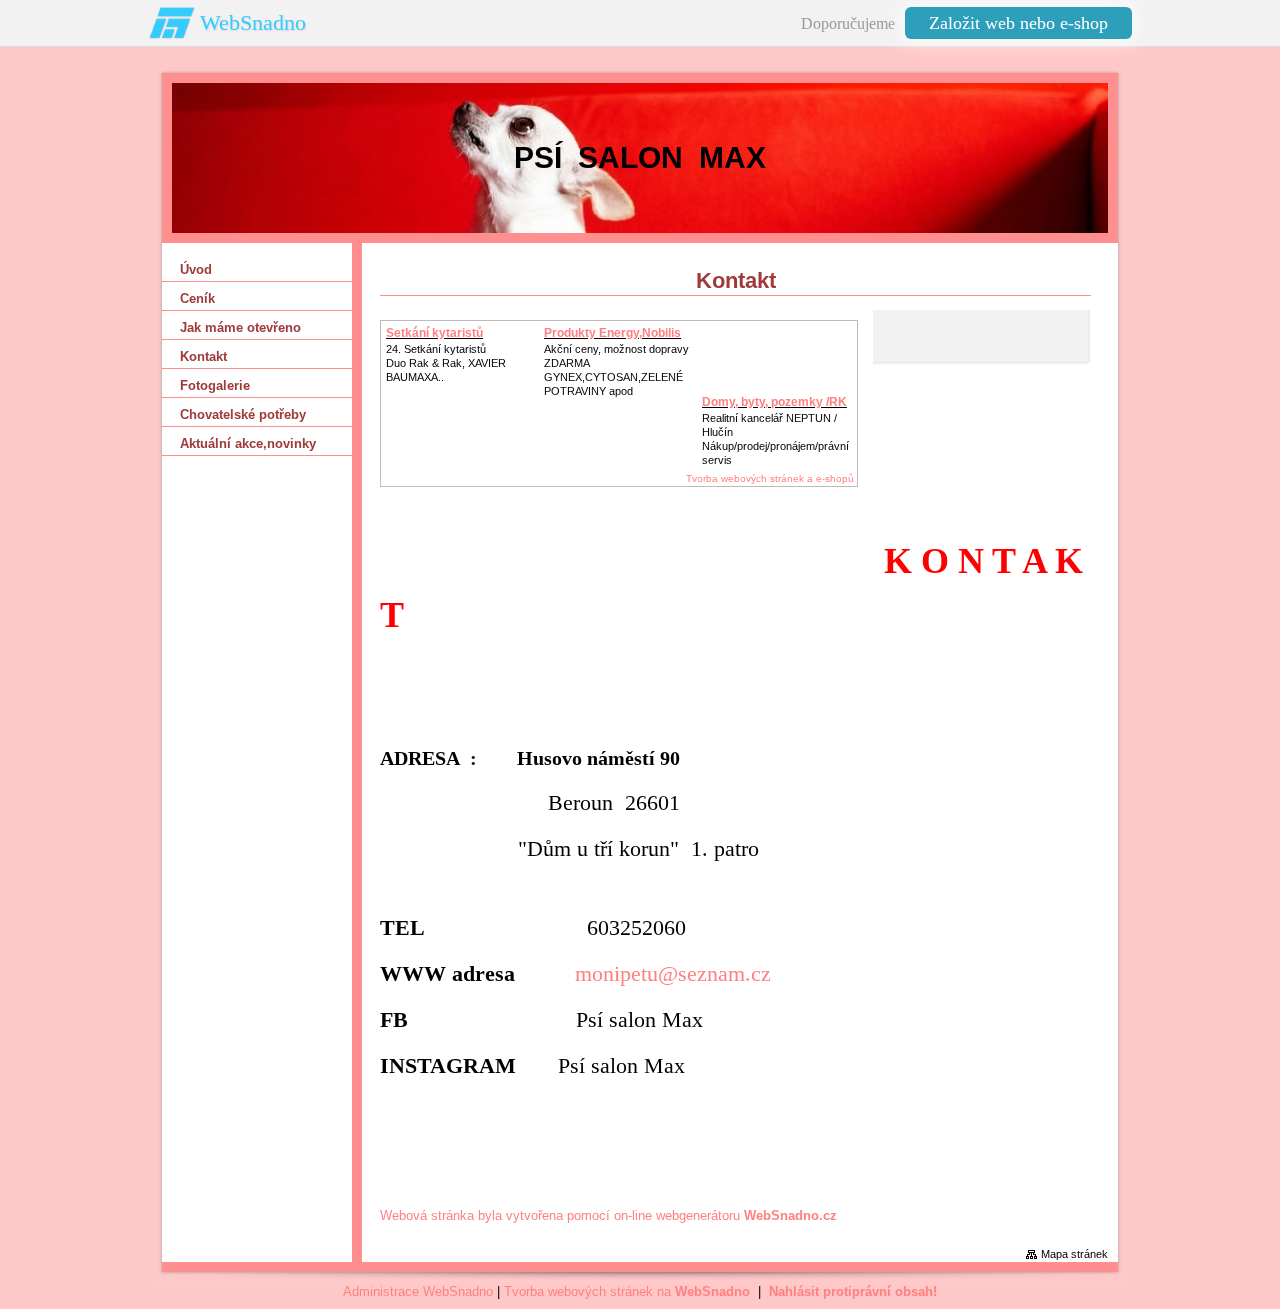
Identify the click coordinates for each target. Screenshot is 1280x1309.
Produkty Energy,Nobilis (612, 333)
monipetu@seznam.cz (673, 973)
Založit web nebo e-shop (1018, 23)
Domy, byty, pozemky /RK (774, 402)
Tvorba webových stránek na (627, 1291)
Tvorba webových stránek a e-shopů (770, 478)
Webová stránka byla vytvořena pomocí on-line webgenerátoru (608, 1215)
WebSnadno (253, 22)
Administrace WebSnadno (418, 1291)
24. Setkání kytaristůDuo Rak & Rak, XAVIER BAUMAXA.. (446, 363)
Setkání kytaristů (434, 333)
